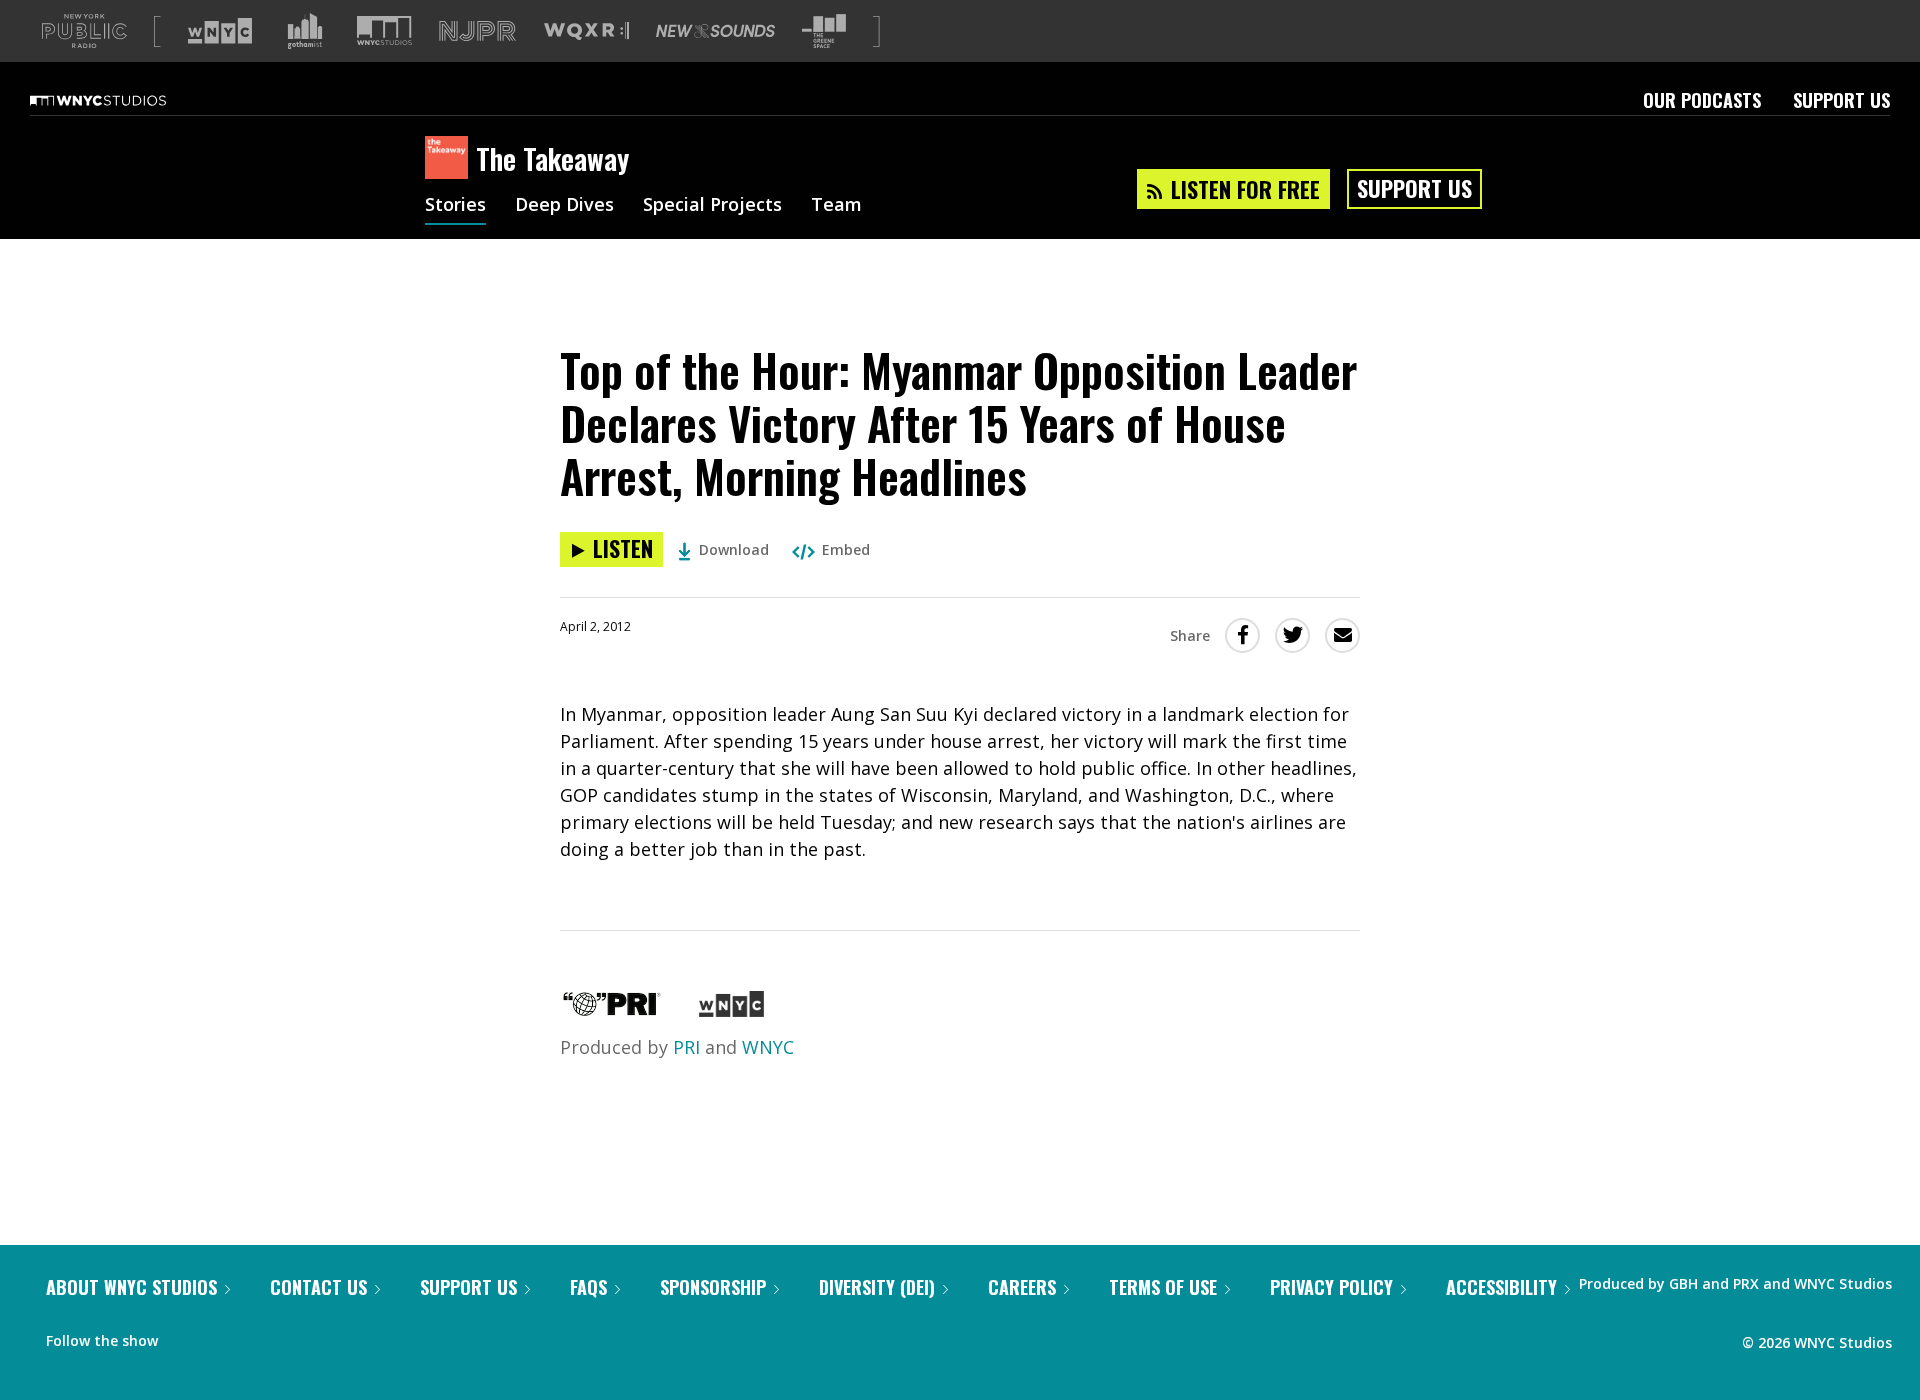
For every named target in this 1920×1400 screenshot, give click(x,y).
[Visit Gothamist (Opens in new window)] (305, 31)
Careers (1022, 1287)
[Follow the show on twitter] (226, 1336)
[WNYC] (731, 1010)
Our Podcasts (1702, 100)
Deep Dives (564, 206)
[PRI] (612, 1010)
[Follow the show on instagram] (264, 1336)
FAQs (588, 1287)
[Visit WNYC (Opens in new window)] (220, 31)
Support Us (1841, 100)
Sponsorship (713, 1287)
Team (836, 206)
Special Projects (712, 206)
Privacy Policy (1331, 1287)
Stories (455, 206)
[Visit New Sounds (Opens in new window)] (715, 31)
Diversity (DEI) (877, 1287)
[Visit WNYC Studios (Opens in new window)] (384, 30)
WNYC (768, 1047)
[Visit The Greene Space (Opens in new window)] (824, 31)
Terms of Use (1163, 1287)
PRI (686, 1047)
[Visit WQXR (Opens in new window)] (586, 31)
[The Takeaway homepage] (450, 159)
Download (734, 549)
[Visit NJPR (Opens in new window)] (477, 31)
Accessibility (1501, 1287)
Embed (846, 549)
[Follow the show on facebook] (187, 1336)
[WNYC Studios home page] (123, 100)
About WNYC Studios (131, 1287)
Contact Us (318, 1287)
